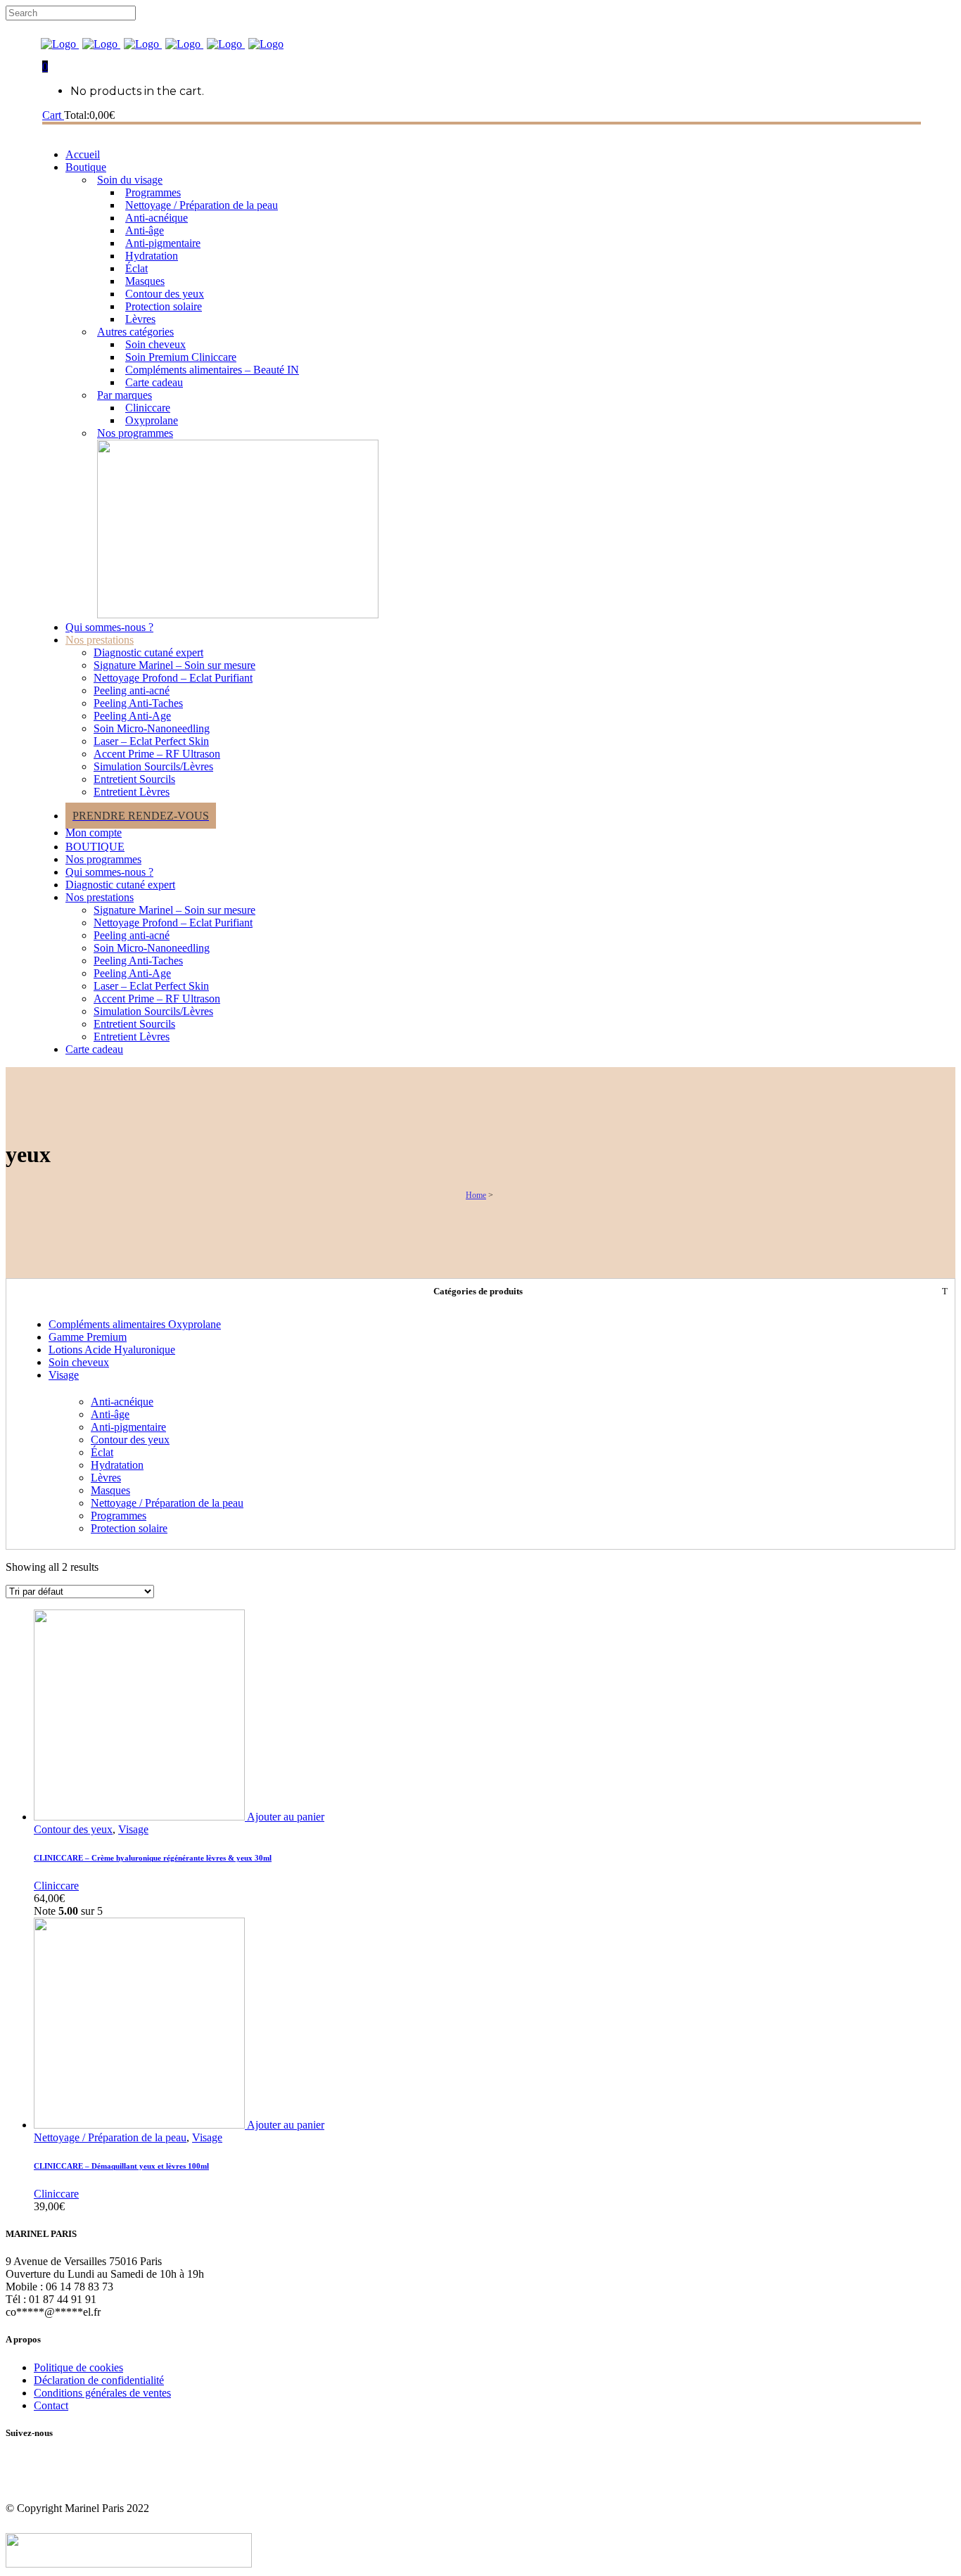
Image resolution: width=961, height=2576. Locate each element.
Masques (110, 1490)
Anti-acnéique (122, 1402)
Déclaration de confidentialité (99, 2380)
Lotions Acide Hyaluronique (112, 1350)
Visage (64, 1375)
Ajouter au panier (286, 1817)
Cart (53, 115)
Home (476, 1195)
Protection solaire (129, 1528)
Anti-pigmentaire (128, 1427)
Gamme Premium (88, 1337)
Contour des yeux (130, 1440)
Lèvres (106, 1478)
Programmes (119, 1516)
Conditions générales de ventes (102, 2393)
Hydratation (117, 1465)
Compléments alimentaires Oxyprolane (135, 1324)
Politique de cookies (78, 2367)
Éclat (102, 1452)
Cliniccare (56, 1886)
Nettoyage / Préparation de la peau (167, 1503)
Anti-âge (110, 1414)
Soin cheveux (79, 1362)
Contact (51, 2405)
